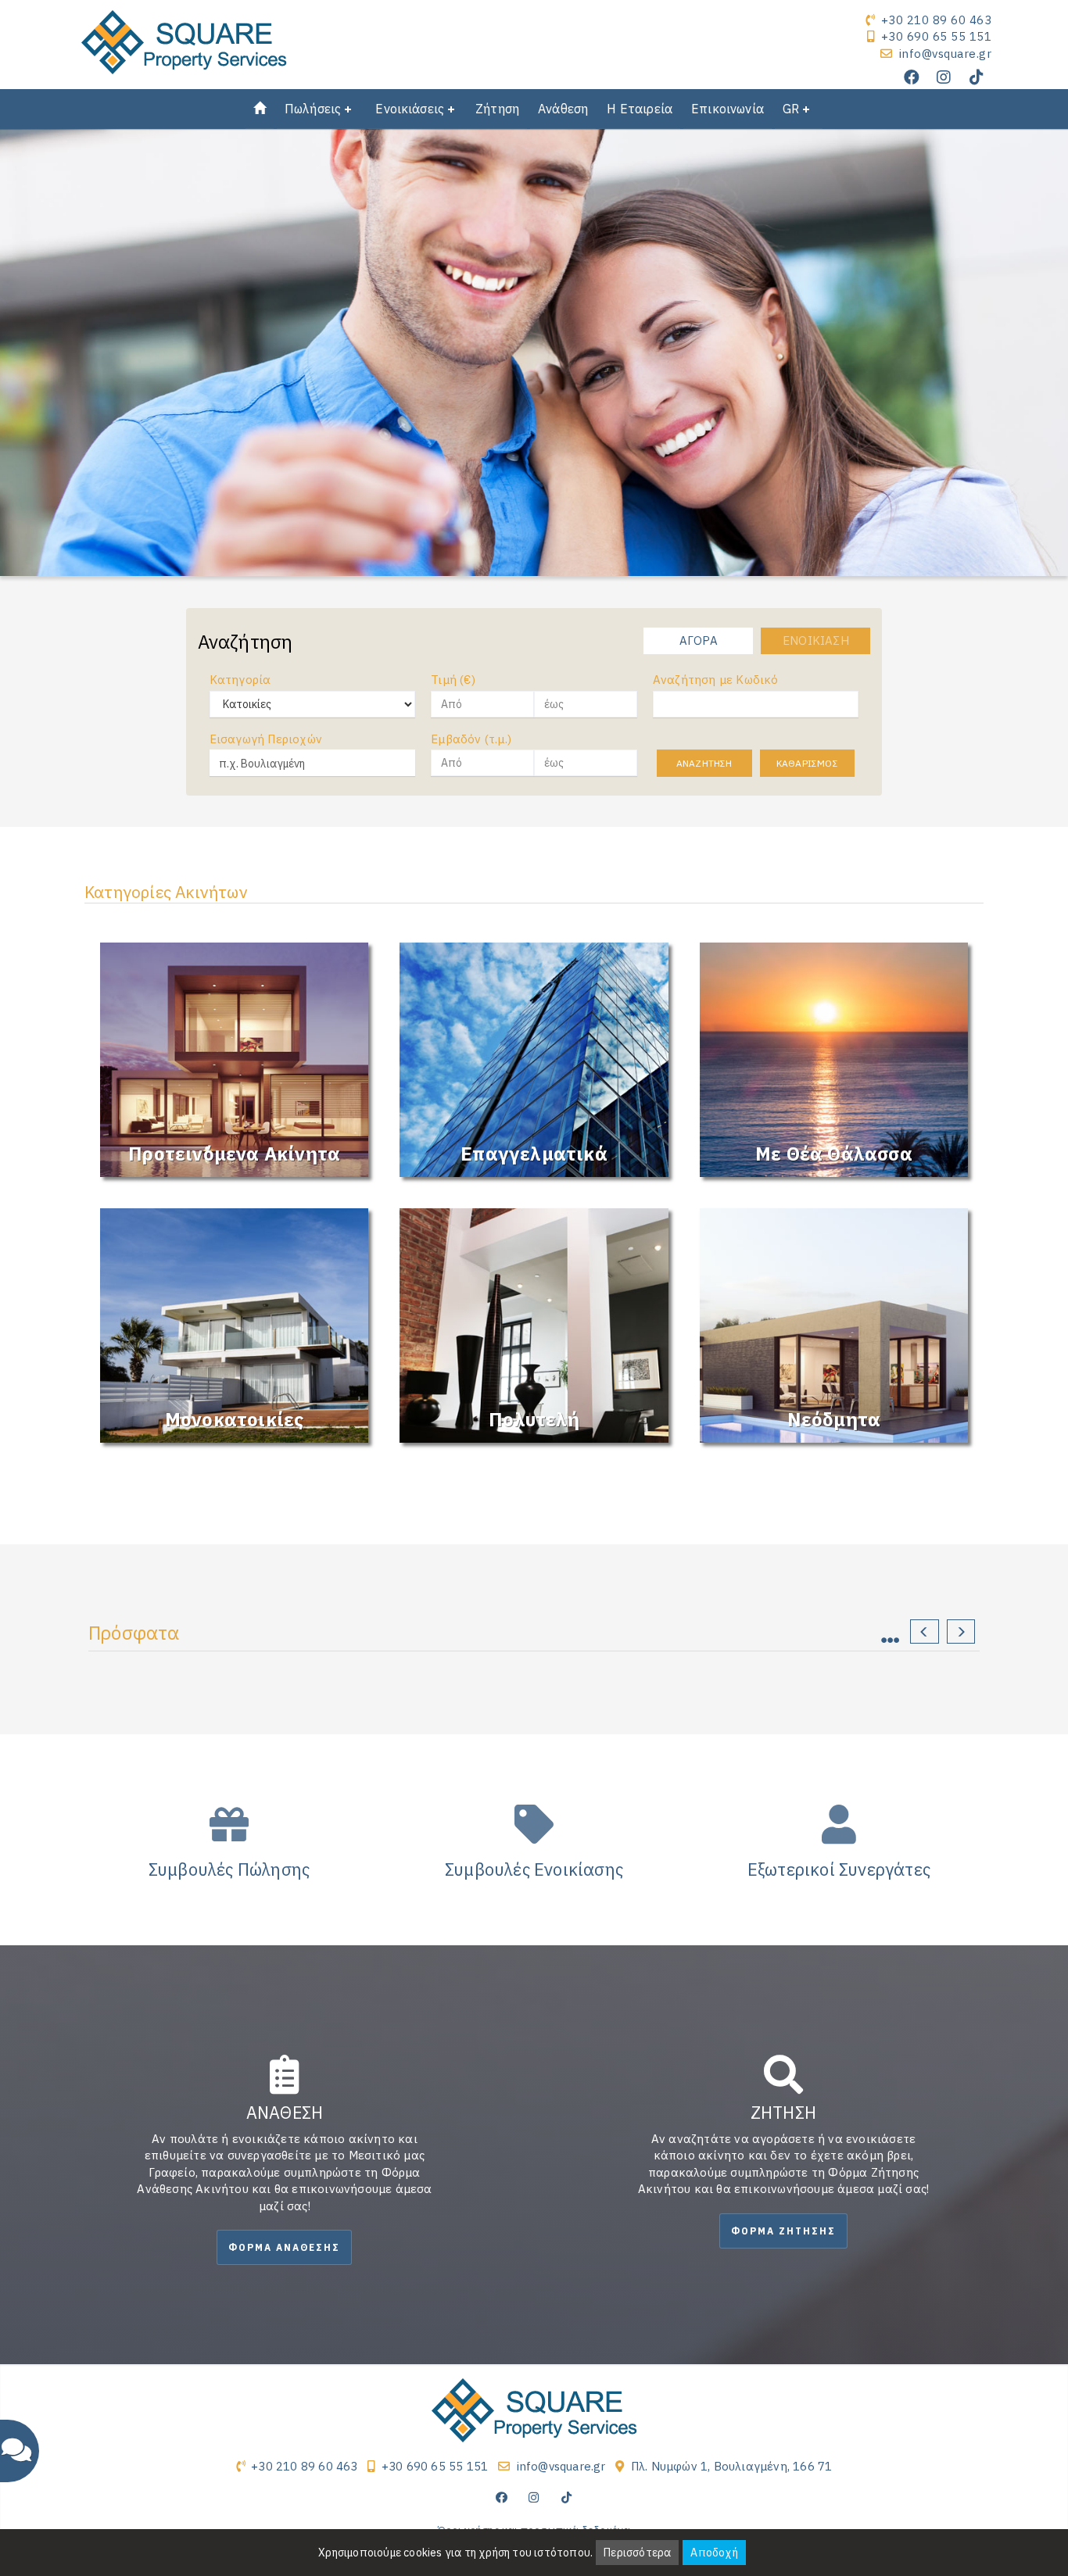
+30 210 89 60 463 (937, 20)
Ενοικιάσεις (410, 109)
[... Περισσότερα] (898, 1635)
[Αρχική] (260, 109)
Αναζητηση (704, 763)
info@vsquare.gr (946, 54)
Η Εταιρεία (640, 109)
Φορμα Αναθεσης (284, 2247)
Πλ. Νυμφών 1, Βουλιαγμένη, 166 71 (732, 2466)
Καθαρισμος (807, 763)
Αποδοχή (714, 2553)
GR (791, 109)
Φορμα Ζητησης (783, 2231)
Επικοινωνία (728, 109)
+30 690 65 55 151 (937, 36)
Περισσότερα (637, 2553)
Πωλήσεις (313, 109)
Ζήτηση (497, 109)
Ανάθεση (563, 109)
